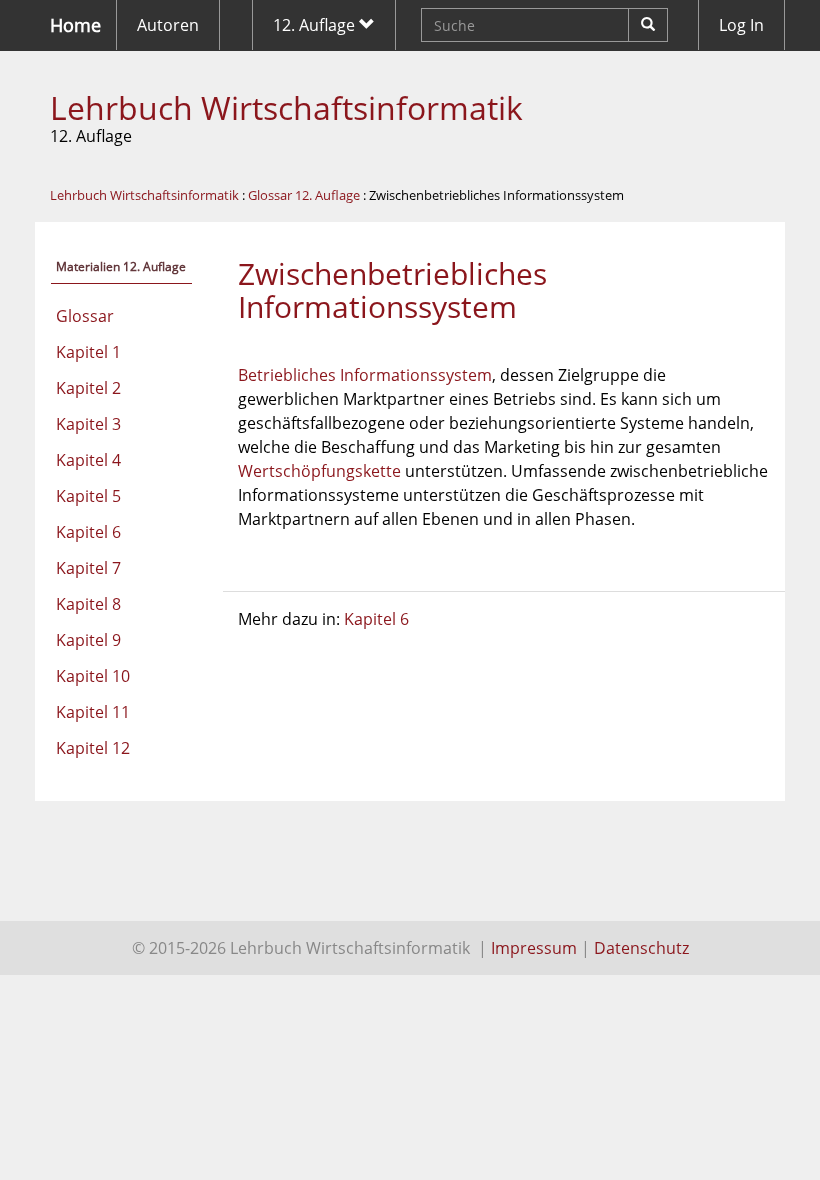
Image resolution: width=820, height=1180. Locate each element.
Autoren (168, 25)
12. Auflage (316, 25)
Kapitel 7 (88, 568)
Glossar (85, 316)
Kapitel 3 (88, 424)
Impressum (534, 948)
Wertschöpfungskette (319, 471)
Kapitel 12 (93, 748)
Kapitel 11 (93, 712)
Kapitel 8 (88, 604)
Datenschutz (641, 948)
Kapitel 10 (93, 676)
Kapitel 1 (88, 352)
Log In (741, 25)
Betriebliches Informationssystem (365, 375)
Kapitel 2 (88, 388)
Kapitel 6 (88, 532)
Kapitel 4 (88, 460)
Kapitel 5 (88, 496)
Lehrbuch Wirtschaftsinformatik (286, 107)
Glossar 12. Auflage (304, 195)
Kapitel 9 (88, 640)
